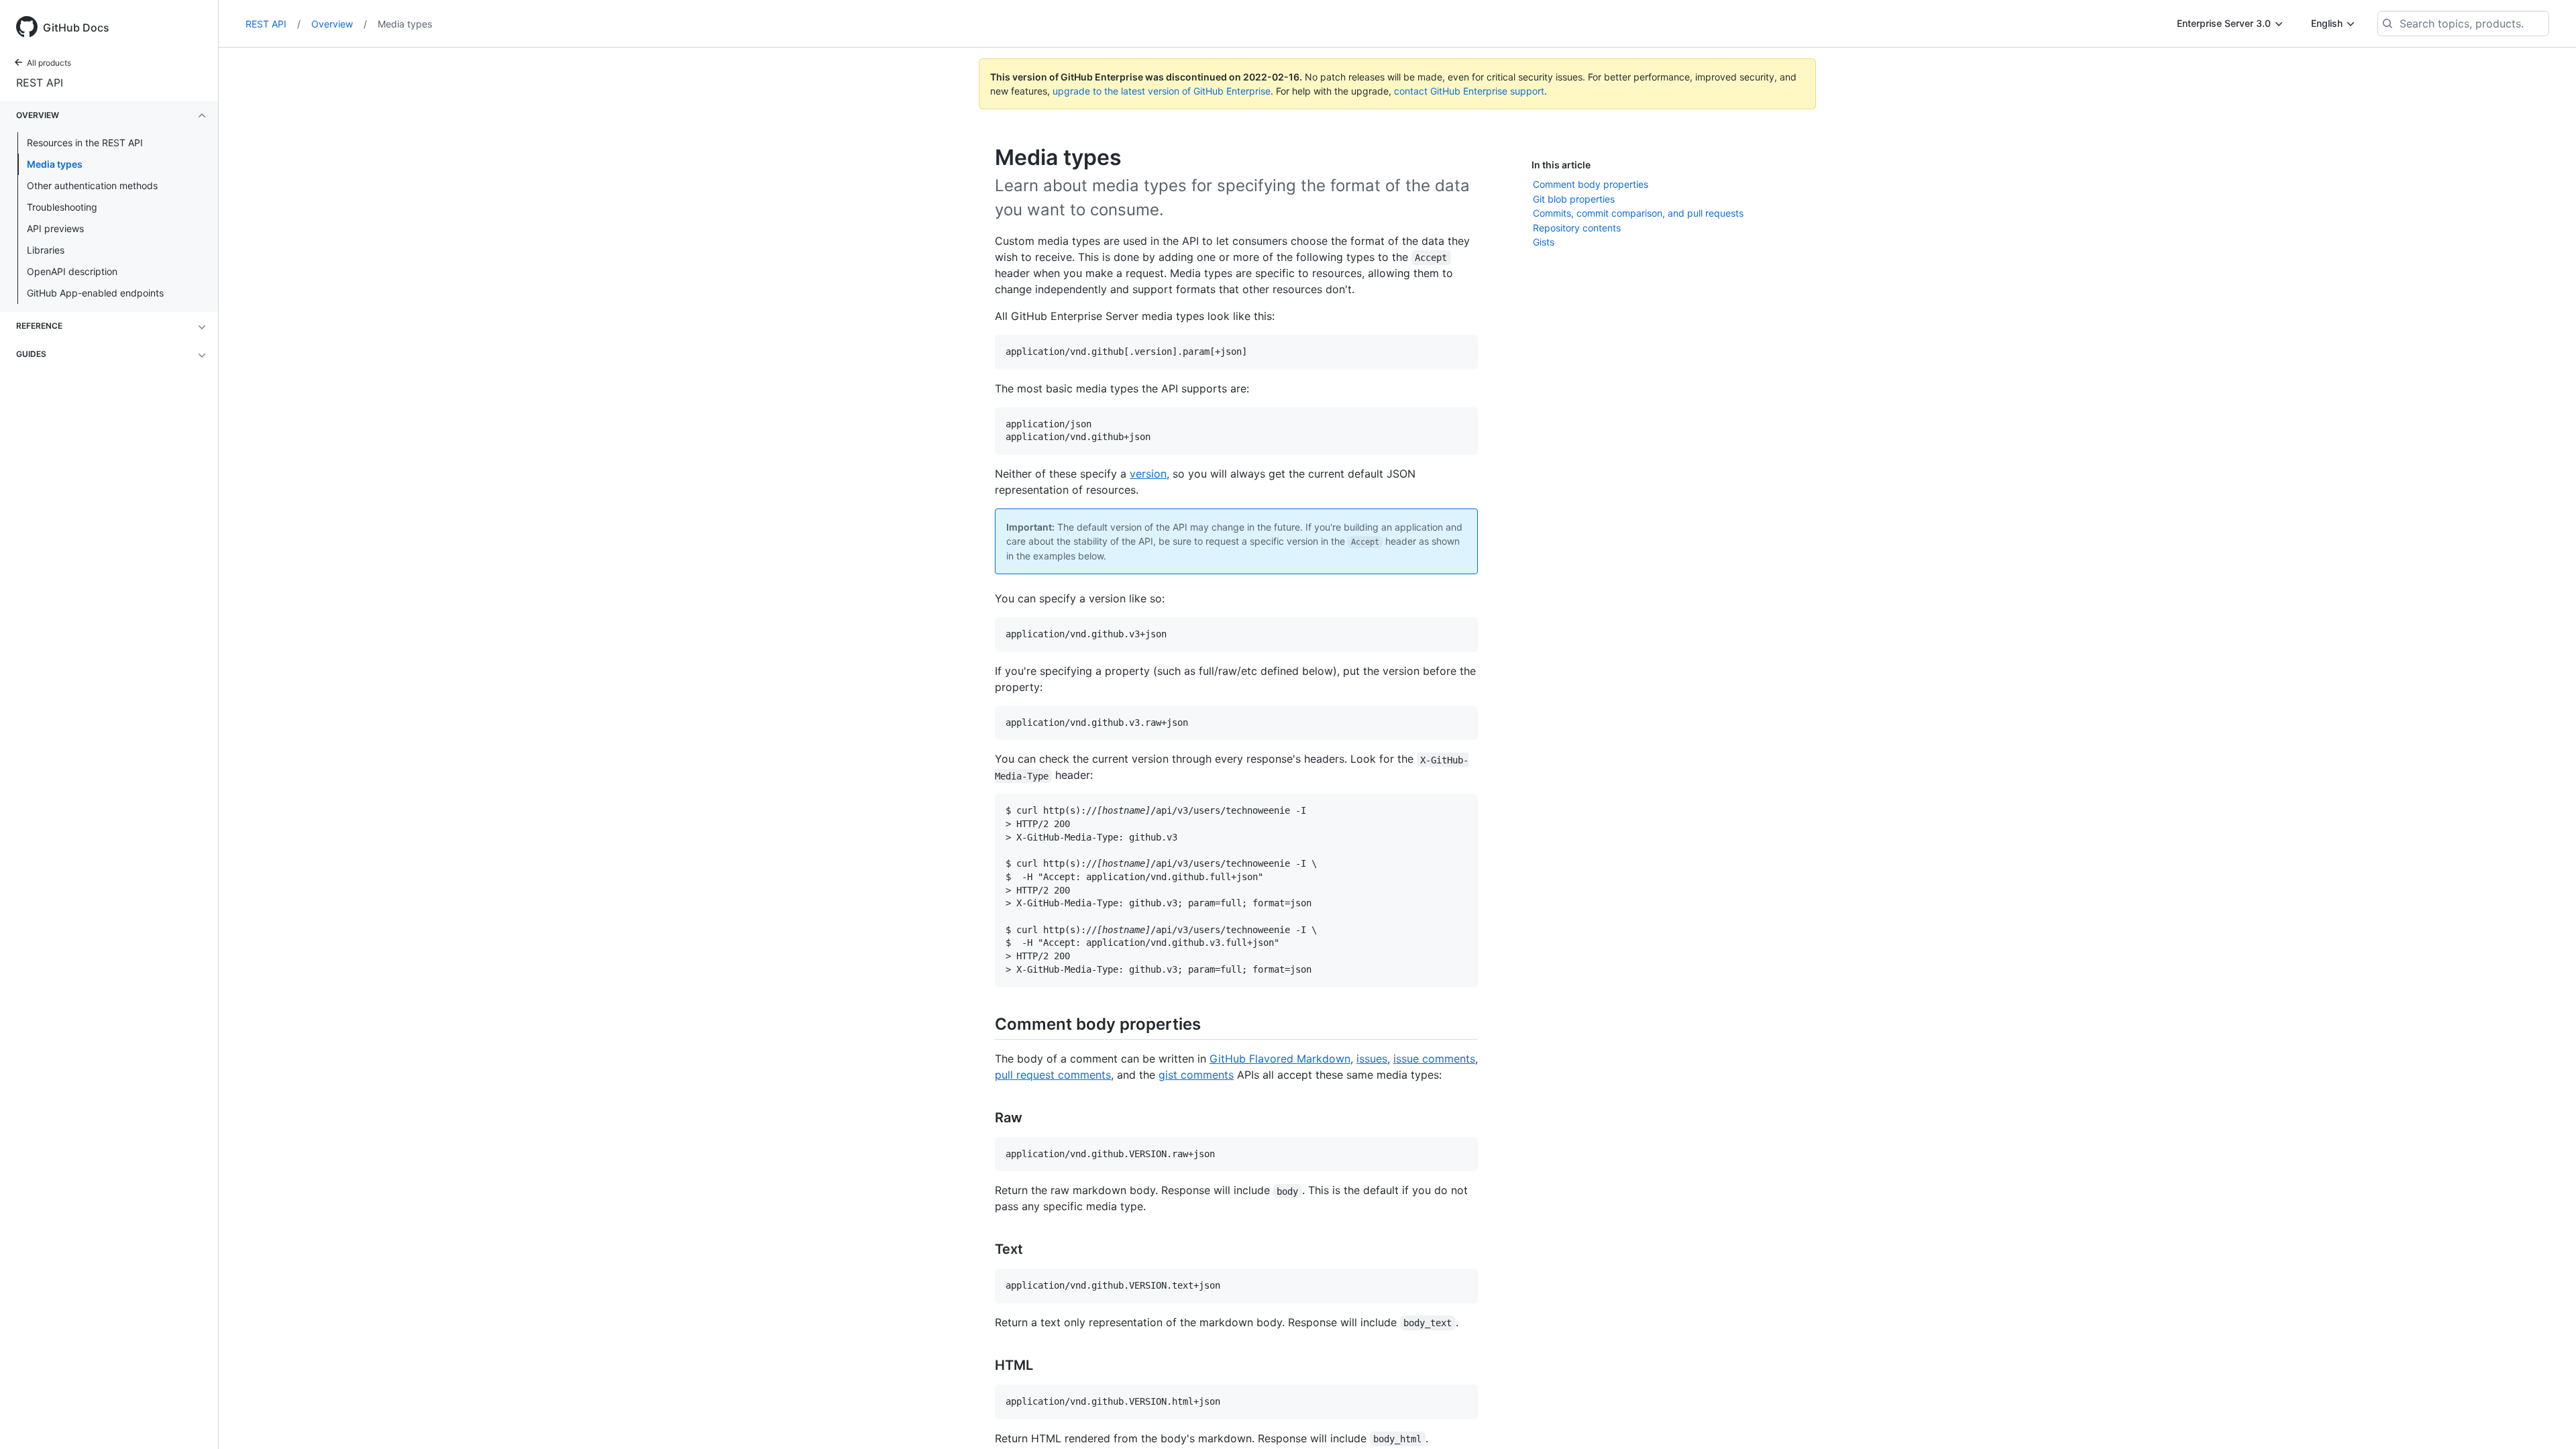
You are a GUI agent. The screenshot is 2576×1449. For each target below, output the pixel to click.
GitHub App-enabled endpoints (95, 293)
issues (1372, 1059)
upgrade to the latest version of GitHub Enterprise (1162, 91)
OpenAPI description (72, 271)
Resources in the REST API (85, 143)
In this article (1561, 165)
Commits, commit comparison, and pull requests (1638, 213)
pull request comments (1053, 1075)
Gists (1544, 242)
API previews (55, 228)
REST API (40, 83)
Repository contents (1577, 228)
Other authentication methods (92, 185)
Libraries (46, 250)
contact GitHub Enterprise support (1469, 91)
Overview (339, 24)
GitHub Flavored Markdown (1280, 1059)
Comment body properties (1591, 184)
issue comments (1434, 1059)
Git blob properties (1574, 199)
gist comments (1196, 1075)
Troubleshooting (62, 207)
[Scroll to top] (2546, 1419)
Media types (55, 164)
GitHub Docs (76, 28)
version (1148, 474)
